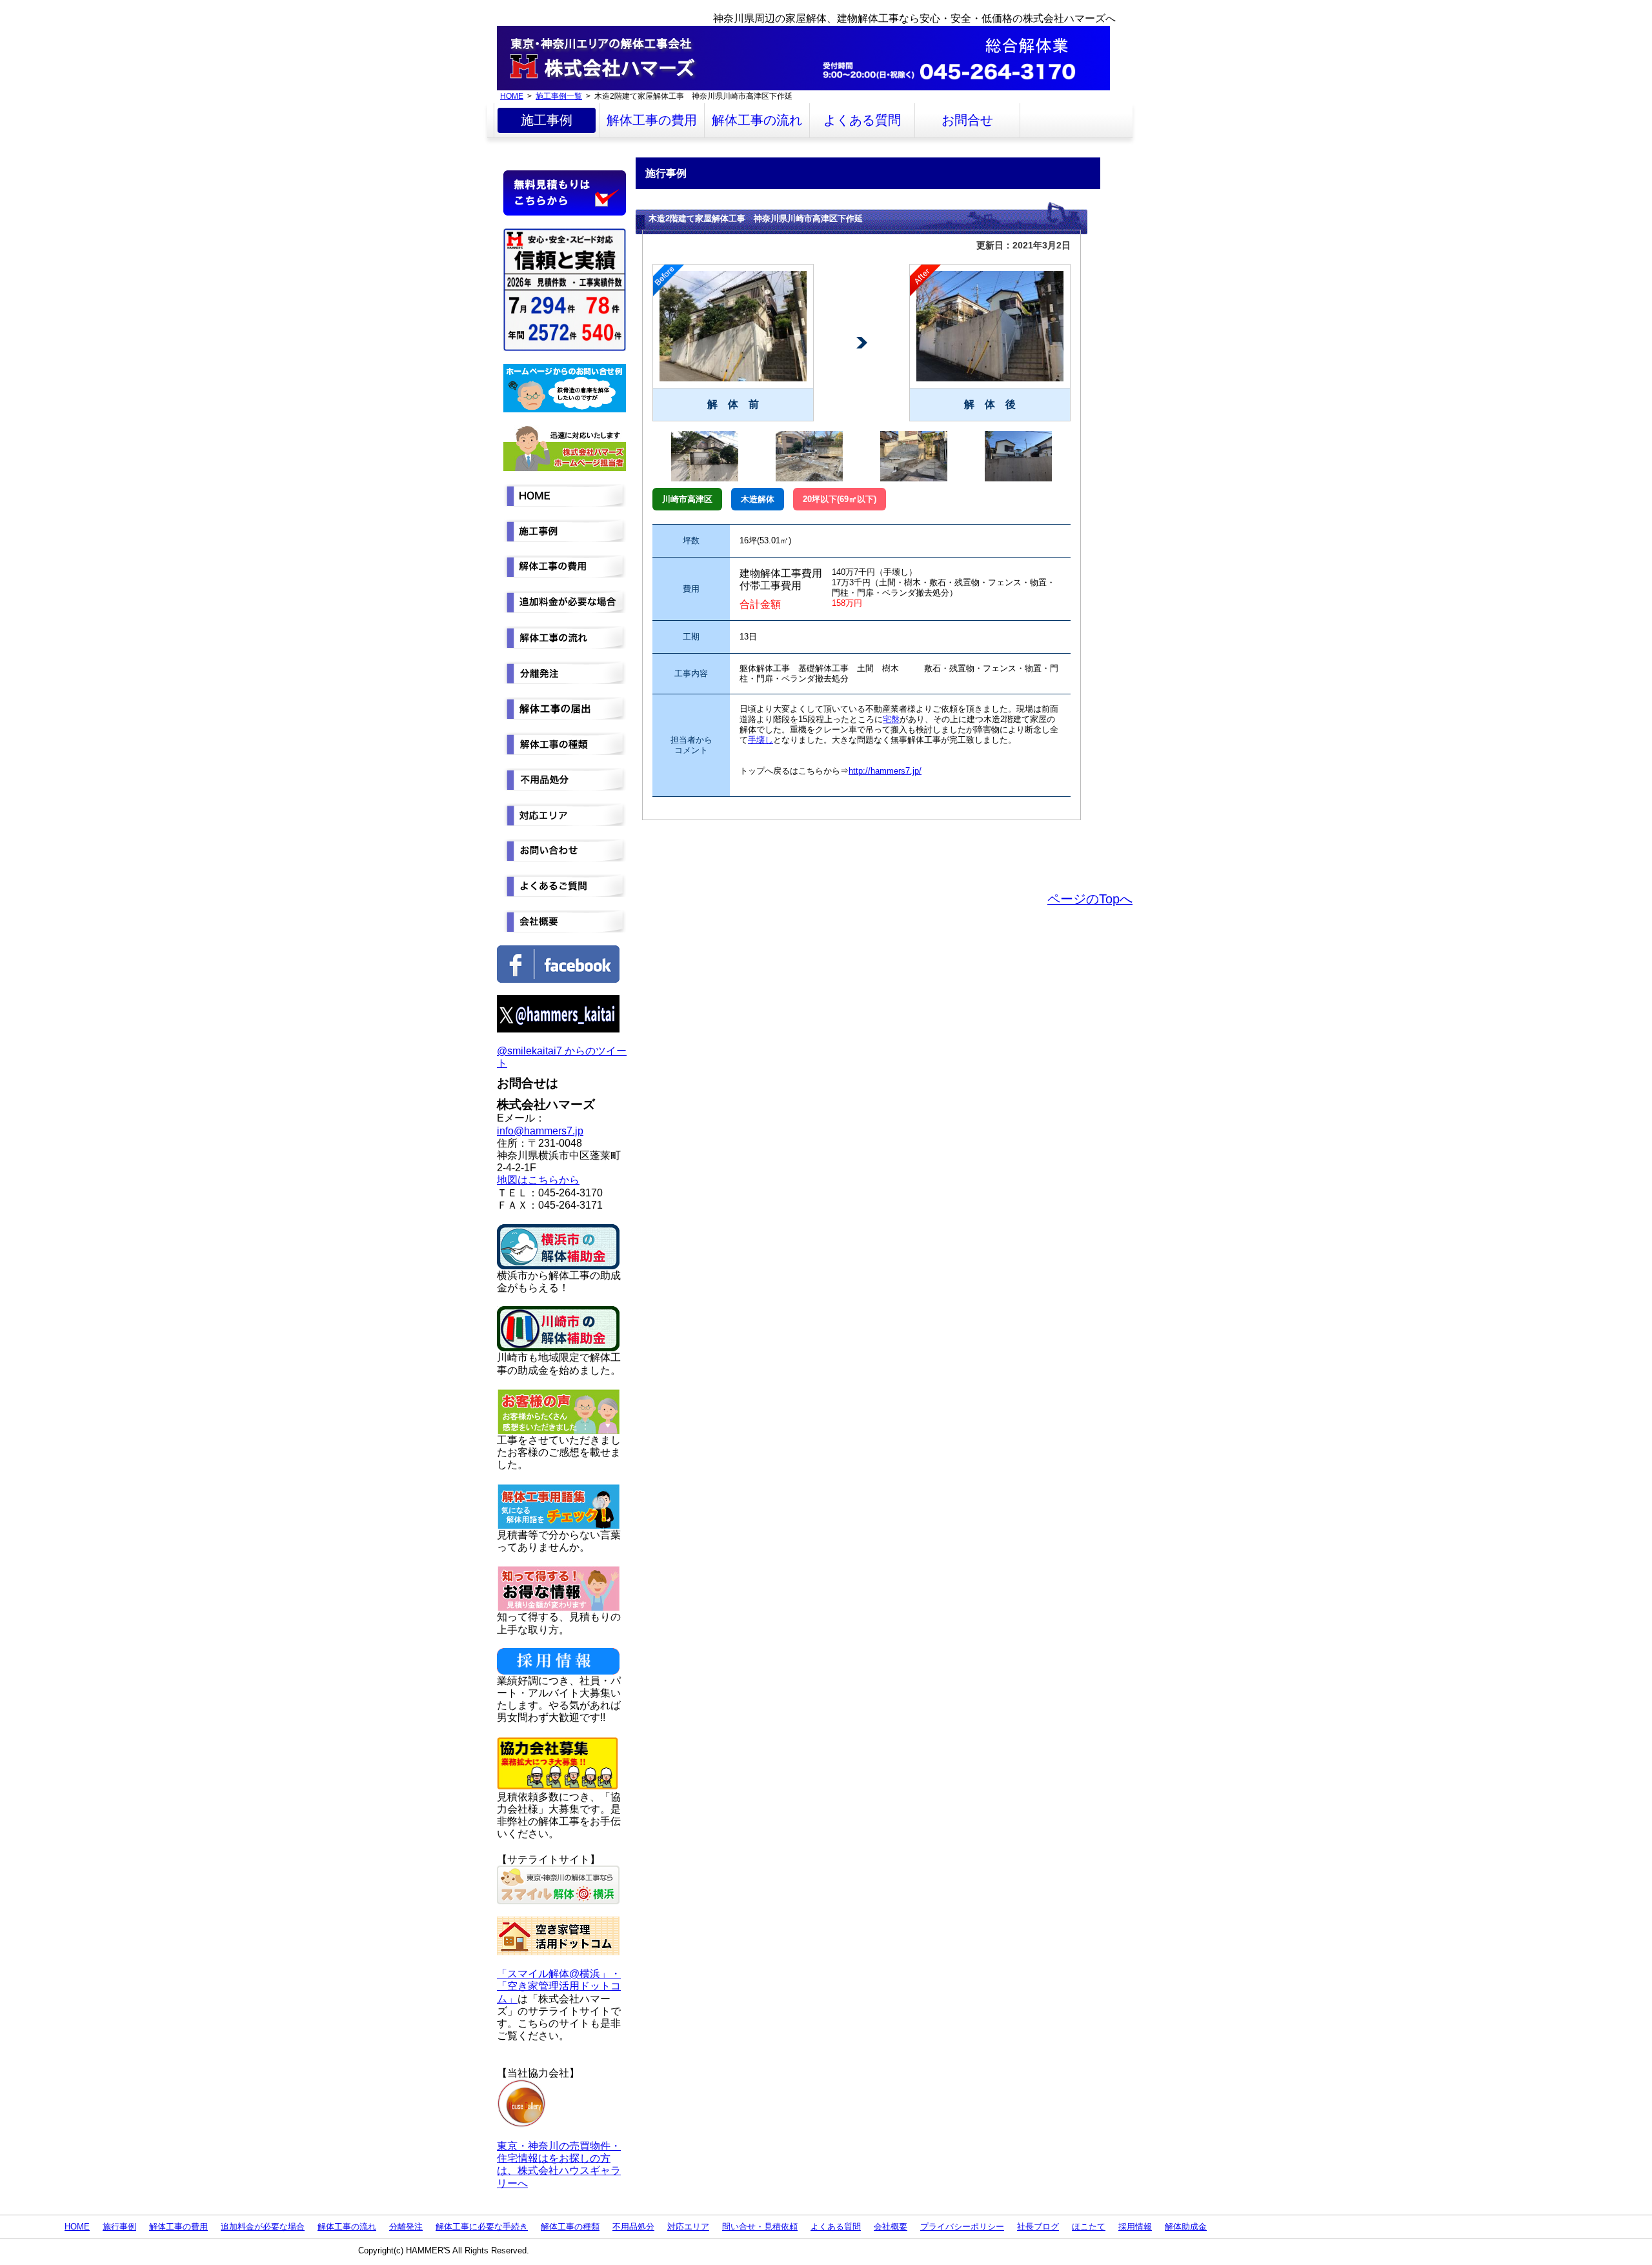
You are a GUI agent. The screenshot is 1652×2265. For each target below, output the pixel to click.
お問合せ (967, 120)
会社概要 (891, 2227)
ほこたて (1089, 2227)
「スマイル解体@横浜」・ (559, 1974)
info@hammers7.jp (540, 1131)
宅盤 (891, 719)
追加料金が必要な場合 (263, 2227)
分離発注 (406, 2227)
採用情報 (1135, 2227)
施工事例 (547, 120)
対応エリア (688, 2227)
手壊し (761, 740)
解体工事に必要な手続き (482, 2227)
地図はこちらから (538, 1180)
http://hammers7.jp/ (885, 771)
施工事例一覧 (559, 96)
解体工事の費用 (652, 120)
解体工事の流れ (757, 120)
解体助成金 (1186, 2227)
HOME (512, 96)
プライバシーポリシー (962, 2227)
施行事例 (119, 2227)
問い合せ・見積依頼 (760, 2227)
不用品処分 (633, 2227)
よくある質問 (862, 120)
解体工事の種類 (570, 2227)
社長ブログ (1038, 2227)
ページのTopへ (1090, 899)
